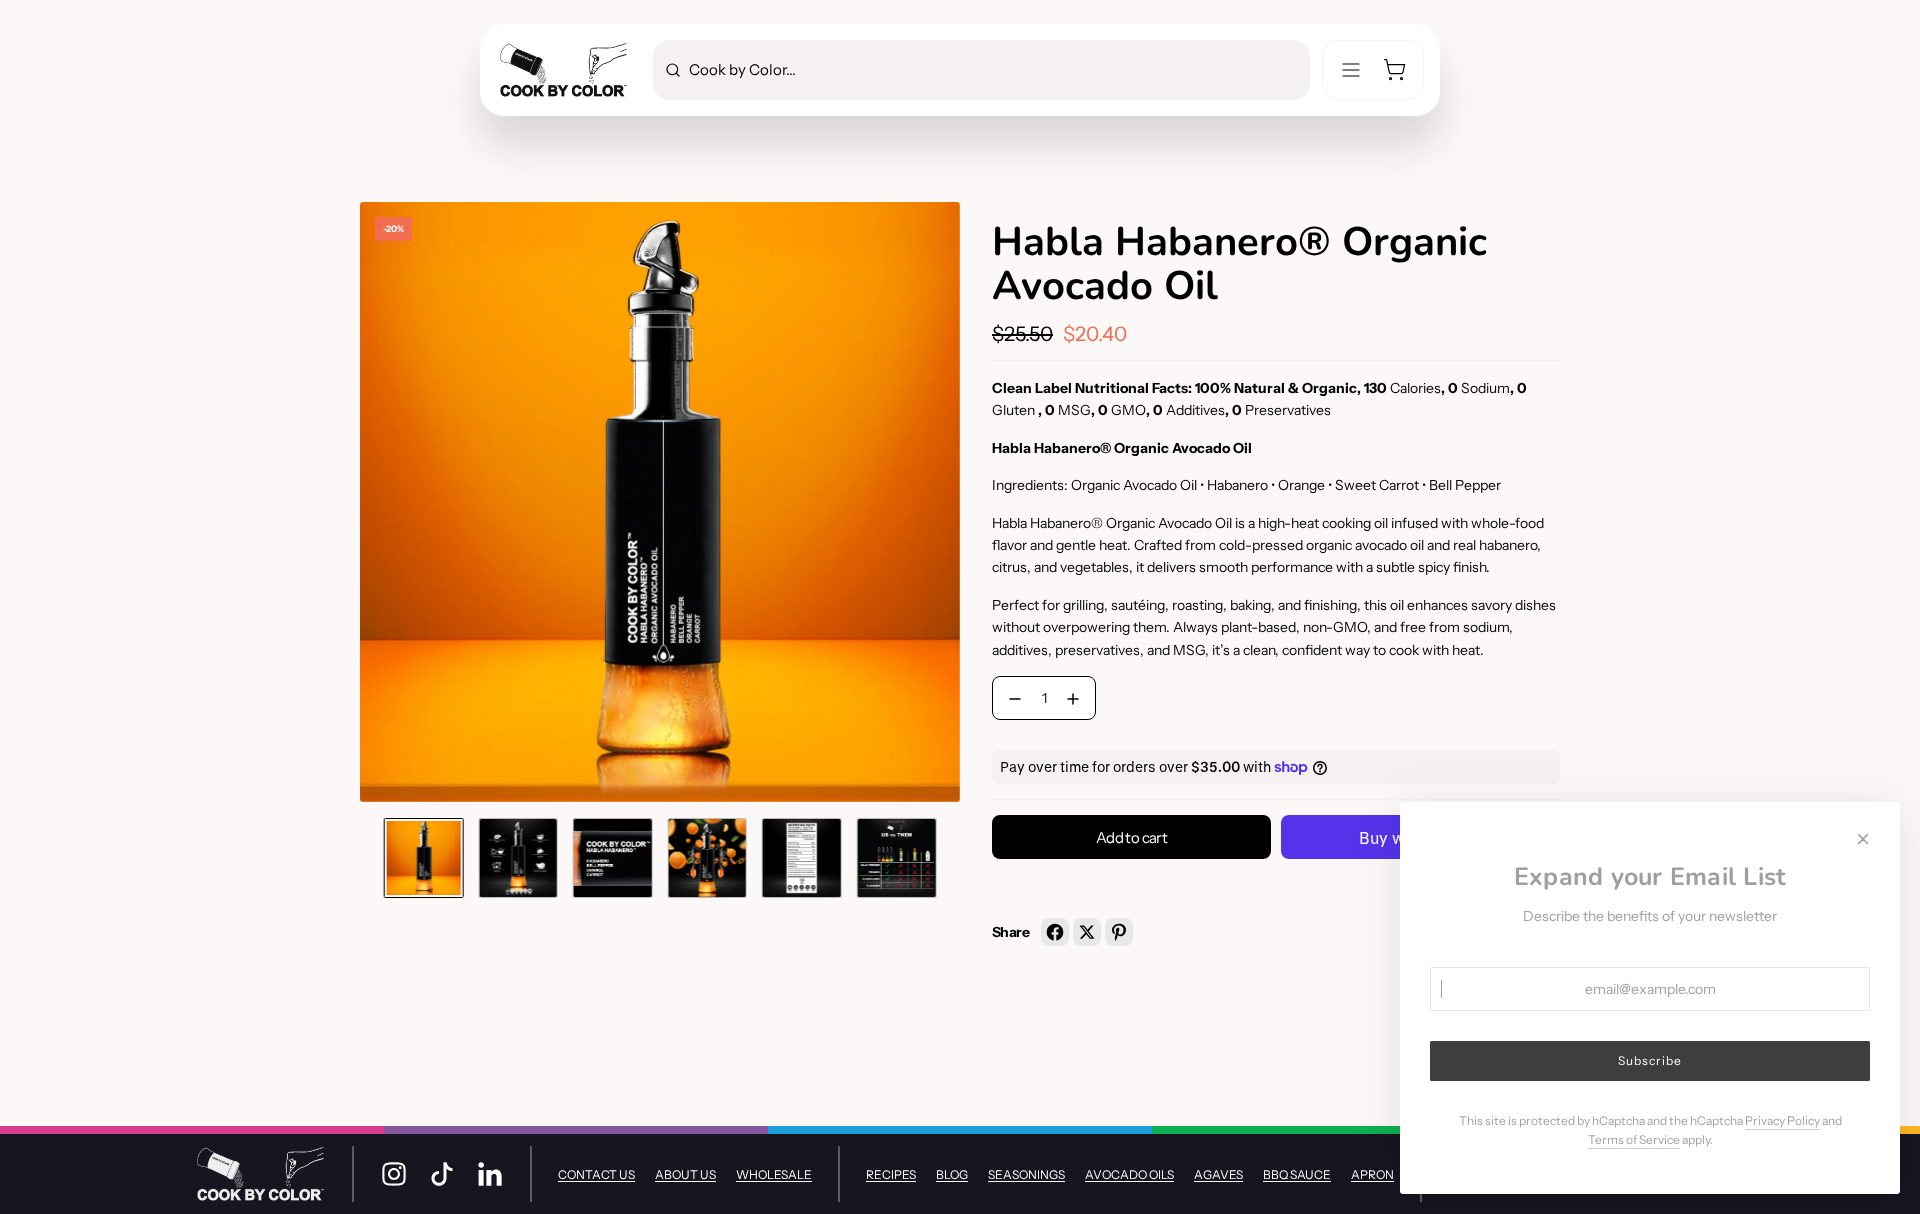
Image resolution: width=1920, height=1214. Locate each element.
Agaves (1218, 1174)
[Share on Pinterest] (1119, 932)
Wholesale (774, 1174)
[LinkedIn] (490, 1174)
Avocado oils (1129, 1174)
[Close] (1863, 839)
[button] (376, 502)
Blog (952, 1174)
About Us (685, 1174)
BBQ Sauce (1297, 1174)
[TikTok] (442, 1174)
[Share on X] (1087, 932)
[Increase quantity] (1077, 699)
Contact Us (596, 1174)
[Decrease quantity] (1011, 699)
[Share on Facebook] (1055, 932)
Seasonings (1026, 1174)
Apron (1372, 1174)
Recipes (891, 1174)
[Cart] (1395, 70)
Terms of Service (1634, 1139)
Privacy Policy (1782, 1120)
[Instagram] (394, 1174)
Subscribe (1650, 1060)
